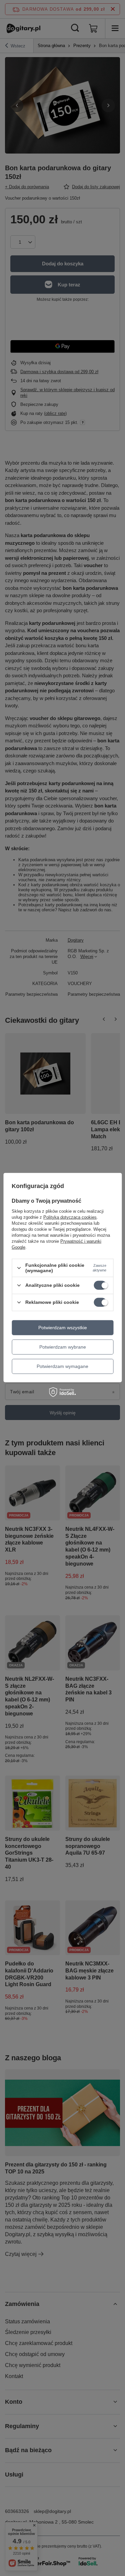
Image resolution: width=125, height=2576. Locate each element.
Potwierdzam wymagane (62, 1366)
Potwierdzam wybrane (63, 1347)
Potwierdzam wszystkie (63, 1328)
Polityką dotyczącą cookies (70, 1217)
